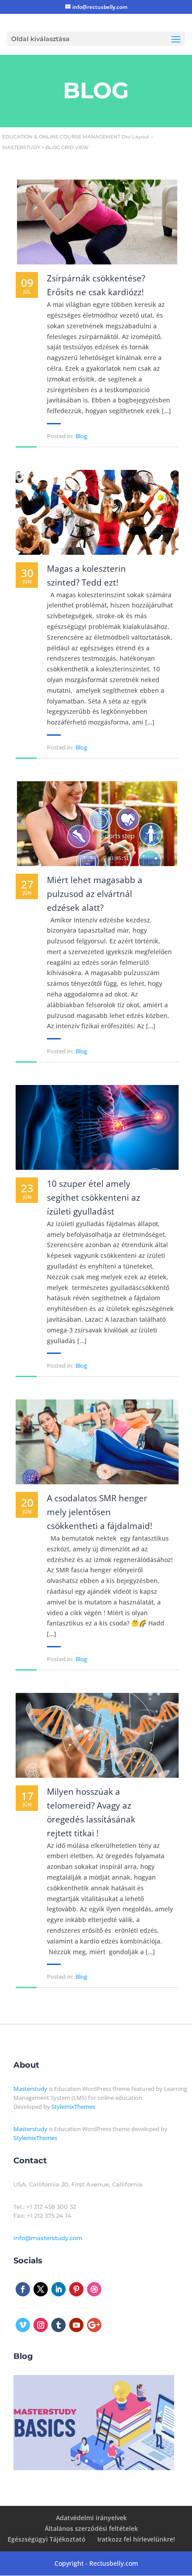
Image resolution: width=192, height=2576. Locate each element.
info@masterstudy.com (48, 2238)
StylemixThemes (73, 2107)
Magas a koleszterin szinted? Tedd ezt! (86, 576)
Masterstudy (30, 2089)
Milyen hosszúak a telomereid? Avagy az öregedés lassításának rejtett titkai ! (91, 1812)
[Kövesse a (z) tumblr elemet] (58, 2325)
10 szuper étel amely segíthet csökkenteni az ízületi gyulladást (94, 1198)
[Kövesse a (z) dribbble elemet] (94, 2289)
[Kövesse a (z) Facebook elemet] (23, 2289)
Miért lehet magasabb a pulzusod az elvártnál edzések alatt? (95, 894)
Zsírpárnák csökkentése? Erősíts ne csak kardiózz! (96, 285)
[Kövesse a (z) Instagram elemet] (41, 2325)
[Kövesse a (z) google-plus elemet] (94, 2325)
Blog (81, 436)
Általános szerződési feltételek (91, 2528)
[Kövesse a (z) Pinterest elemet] (76, 2289)
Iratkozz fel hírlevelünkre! (136, 2539)
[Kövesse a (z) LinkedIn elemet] (58, 2289)
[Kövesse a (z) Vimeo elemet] (23, 2325)
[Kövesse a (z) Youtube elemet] (76, 2325)
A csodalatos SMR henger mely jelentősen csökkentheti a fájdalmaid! (100, 1512)
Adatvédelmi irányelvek (91, 2518)
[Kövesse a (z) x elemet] (41, 2289)
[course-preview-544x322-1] (94, 2468)
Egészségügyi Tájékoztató (47, 2539)
